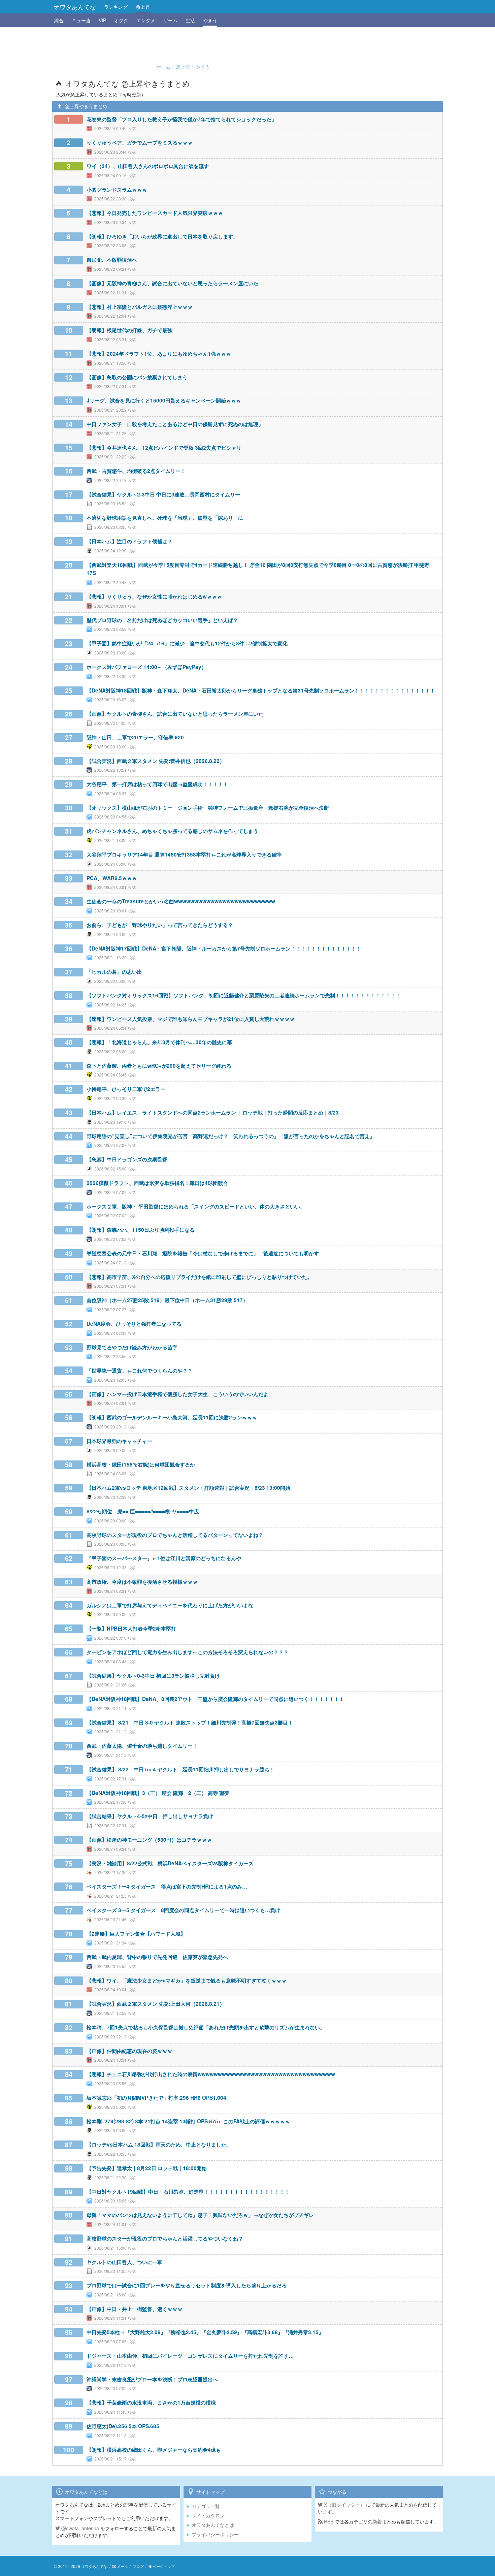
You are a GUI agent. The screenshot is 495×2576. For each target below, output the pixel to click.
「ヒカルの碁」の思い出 (114, 972)
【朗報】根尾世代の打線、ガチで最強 (129, 330)
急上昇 (143, 7)
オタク (121, 20)
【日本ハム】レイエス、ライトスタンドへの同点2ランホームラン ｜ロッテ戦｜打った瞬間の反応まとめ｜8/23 (213, 1113)
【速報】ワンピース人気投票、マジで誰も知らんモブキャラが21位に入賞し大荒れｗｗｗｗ (191, 1019)
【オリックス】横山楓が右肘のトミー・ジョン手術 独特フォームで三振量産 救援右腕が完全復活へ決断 (208, 808)
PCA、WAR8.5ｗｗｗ (112, 878)
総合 (59, 20)
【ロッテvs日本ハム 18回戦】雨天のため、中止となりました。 (159, 2145)
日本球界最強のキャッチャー (119, 1441)
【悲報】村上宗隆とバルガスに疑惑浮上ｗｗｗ (140, 307)
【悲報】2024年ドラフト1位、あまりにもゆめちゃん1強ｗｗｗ (159, 354)
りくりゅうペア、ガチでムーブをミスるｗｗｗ (140, 142)
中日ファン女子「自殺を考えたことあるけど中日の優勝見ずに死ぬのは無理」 (175, 424)
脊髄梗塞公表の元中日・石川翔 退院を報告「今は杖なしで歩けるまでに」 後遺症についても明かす (203, 1253)
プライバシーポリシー (215, 2534)
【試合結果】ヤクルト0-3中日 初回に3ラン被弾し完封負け (153, 1676)
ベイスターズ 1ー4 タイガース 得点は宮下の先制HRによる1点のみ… (167, 1887)
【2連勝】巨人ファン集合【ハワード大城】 (136, 1934)
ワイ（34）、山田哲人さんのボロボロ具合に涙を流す (148, 166)
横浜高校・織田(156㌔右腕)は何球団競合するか (141, 1464)
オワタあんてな (75, 7)
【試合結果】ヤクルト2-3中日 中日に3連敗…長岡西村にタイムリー (163, 494)
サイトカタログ (208, 2515)
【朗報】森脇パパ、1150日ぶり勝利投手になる (141, 1230)
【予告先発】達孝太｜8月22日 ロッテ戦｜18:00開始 (147, 2168)
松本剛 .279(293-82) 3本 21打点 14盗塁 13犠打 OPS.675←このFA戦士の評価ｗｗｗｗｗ (188, 2121)
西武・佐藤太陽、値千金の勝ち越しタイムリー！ (142, 1746)
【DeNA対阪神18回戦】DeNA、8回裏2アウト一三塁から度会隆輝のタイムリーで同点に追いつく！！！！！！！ (215, 1699)
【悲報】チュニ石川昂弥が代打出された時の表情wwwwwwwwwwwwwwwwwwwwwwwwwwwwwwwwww (211, 2074)
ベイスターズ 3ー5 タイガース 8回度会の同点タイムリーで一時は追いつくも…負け (183, 1910)
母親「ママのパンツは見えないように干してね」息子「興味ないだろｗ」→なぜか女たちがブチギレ (200, 2215)
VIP (102, 20)
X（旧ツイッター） (344, 2505)
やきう (210, 20)
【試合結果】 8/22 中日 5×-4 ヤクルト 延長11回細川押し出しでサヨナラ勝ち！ (180, 1769)
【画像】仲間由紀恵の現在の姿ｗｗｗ (129, 2051)
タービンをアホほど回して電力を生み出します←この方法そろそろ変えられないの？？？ (188, 1652)
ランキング (116, 7)
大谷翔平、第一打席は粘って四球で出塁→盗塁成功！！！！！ (157, 784)
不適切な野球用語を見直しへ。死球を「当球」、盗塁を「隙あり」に (165, 518)
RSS (328, 2521)
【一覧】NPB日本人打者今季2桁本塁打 (131, 1629)
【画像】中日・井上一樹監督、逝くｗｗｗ (135, 2309)
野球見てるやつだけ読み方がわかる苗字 (132, 1347)
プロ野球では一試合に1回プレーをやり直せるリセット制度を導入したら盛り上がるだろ (187, 2285)
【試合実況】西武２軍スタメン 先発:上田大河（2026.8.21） (156, 2004)
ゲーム (170, 20)
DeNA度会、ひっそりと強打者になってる (134, 1324)
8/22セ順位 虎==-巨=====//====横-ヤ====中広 (143, 1511)
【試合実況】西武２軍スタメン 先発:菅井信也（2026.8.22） (156, 761)
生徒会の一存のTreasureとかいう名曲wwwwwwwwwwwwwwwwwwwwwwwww (181, 901)
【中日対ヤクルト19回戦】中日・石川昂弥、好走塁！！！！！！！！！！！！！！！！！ (188, 2192)
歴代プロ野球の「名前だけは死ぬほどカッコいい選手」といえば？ (162, 620)
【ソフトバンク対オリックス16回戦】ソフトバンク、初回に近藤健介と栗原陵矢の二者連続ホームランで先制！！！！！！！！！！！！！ (244, 995)
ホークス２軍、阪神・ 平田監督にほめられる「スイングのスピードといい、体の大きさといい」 (196, 1206)
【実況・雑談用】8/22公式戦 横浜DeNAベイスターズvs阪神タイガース (170, 1863)
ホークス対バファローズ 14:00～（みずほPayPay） (146, 667)
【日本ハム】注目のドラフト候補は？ (129, 541)
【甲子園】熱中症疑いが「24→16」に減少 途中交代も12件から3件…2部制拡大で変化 (187, 643)
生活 (190, 20)
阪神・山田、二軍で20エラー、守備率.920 (135, 737)
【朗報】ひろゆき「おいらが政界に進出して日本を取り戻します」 (162, 236)
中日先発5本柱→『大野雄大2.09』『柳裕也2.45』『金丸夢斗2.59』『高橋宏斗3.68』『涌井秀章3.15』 (205, 2332)
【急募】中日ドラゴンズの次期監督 (127, 1159)
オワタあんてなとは (213, 2525)
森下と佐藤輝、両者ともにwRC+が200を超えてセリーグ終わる (159, 1066)
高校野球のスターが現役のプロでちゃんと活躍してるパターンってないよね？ (175, 1535)
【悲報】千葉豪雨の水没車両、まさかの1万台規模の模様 (151, 2403)
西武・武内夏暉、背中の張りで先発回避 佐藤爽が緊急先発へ (157, 1957)
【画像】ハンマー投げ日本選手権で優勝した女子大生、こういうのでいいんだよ (177, 1394)
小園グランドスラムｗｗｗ (117, 190)
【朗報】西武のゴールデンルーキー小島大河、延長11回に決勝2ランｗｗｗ (172, 1417)
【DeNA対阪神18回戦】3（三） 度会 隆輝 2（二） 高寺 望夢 (158, 1793)
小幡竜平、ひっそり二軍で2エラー (126, 1089)
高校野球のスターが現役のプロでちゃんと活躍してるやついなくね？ (165, 2239)
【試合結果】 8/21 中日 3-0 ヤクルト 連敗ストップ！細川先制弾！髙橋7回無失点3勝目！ (190, 1722)
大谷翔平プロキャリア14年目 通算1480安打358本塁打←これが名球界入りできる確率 (184, 855)
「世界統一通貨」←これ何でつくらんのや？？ (140, 1371)
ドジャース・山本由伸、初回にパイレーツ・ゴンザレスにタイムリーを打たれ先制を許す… (190, 2356)
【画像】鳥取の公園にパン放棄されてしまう (137, 377)
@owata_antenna (79, 2528)
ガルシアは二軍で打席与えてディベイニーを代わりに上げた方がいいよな (170, 1605)
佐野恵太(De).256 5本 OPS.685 (123, 2426)
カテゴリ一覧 (206, 2506)
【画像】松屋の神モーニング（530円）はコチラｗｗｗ (149, 1840)
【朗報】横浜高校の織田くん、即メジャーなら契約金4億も (154, 2450)
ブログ (138, 2566)
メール (122, 2566)
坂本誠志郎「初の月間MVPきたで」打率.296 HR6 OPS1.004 (156, 2098)
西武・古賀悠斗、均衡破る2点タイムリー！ (136, 471)
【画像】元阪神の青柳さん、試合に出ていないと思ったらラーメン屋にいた (172, 283)
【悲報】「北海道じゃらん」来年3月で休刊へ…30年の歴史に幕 (159, 1042)
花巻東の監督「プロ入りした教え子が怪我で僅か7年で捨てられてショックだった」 (181, 119)
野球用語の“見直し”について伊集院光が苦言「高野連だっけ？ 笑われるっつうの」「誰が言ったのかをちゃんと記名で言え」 (231, 1136)
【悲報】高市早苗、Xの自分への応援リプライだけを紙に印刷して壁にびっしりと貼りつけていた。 (199, 1277)
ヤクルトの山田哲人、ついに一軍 (124, 2262)
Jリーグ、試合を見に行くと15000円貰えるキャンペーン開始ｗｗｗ (164, 400)
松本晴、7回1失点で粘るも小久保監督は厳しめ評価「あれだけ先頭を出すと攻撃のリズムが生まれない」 (206, 2027)
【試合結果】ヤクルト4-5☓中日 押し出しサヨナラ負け (150, 1816)
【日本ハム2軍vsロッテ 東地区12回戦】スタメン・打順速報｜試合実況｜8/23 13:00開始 (188, 1488)
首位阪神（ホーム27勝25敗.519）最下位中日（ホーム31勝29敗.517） (167, 1300)
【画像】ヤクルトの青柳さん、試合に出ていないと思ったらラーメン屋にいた (175, 714)
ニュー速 (81, 20)
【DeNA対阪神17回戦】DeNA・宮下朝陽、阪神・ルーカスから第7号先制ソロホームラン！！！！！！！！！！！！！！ (224, 948)
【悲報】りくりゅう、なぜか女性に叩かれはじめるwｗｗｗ (154, 597)
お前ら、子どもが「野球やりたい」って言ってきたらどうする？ (160, 925)
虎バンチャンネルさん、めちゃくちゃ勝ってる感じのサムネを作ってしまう (172, 831)
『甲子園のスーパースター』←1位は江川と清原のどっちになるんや (164, 1558)
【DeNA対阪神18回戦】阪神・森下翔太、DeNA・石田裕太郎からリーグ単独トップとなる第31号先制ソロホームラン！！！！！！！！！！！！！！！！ (261, 690)
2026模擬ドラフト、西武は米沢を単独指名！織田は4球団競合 (157, 1183)
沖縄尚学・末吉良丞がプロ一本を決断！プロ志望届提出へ (152, 2379)
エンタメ (146, 20)
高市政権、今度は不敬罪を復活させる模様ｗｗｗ (142, 1582)
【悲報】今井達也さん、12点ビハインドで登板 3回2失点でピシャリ (164, 448)
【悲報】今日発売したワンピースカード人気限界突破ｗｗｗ (155, 213)
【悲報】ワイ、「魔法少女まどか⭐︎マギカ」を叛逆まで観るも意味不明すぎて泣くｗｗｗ (187, 1981)
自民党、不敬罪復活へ (112, 260)
